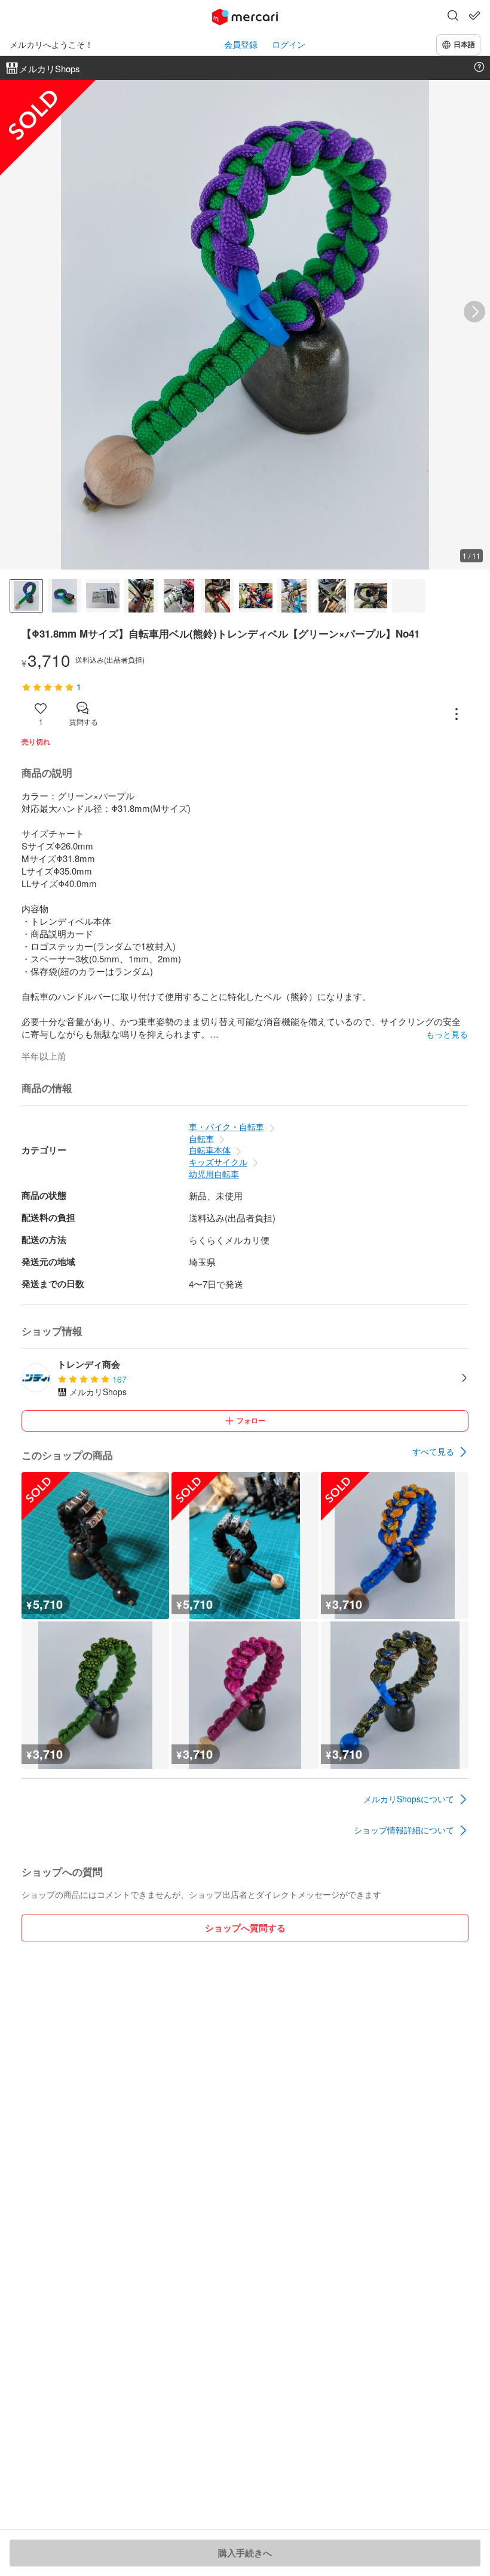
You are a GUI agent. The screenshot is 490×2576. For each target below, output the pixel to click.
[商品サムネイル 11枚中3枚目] (103, 596)
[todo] (474, 16)
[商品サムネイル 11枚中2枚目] (65, 596)
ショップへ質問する (245, 1928)
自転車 (201, 1138)
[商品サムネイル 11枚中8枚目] (294, 596)
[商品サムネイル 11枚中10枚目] (370, 596)
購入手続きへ (245, 2553)
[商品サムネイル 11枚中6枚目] (218, 596)
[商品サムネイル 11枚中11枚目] (409, 596)
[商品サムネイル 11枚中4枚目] (141, 596)
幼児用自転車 (214, 1174)
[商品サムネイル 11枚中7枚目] (256, 596)
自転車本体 (210, 1150)
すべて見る (433, 1451)
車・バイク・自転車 (226, 1127)
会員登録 (241, 44)
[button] (453, 17)
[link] (440, 1452)
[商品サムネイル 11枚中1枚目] (26, 596)
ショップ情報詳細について (404, 1830)
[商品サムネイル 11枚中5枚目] (179, 596)
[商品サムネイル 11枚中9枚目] (332, 596)
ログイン (289, 44)
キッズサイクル (218, 1162)
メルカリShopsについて (409, 1799)
